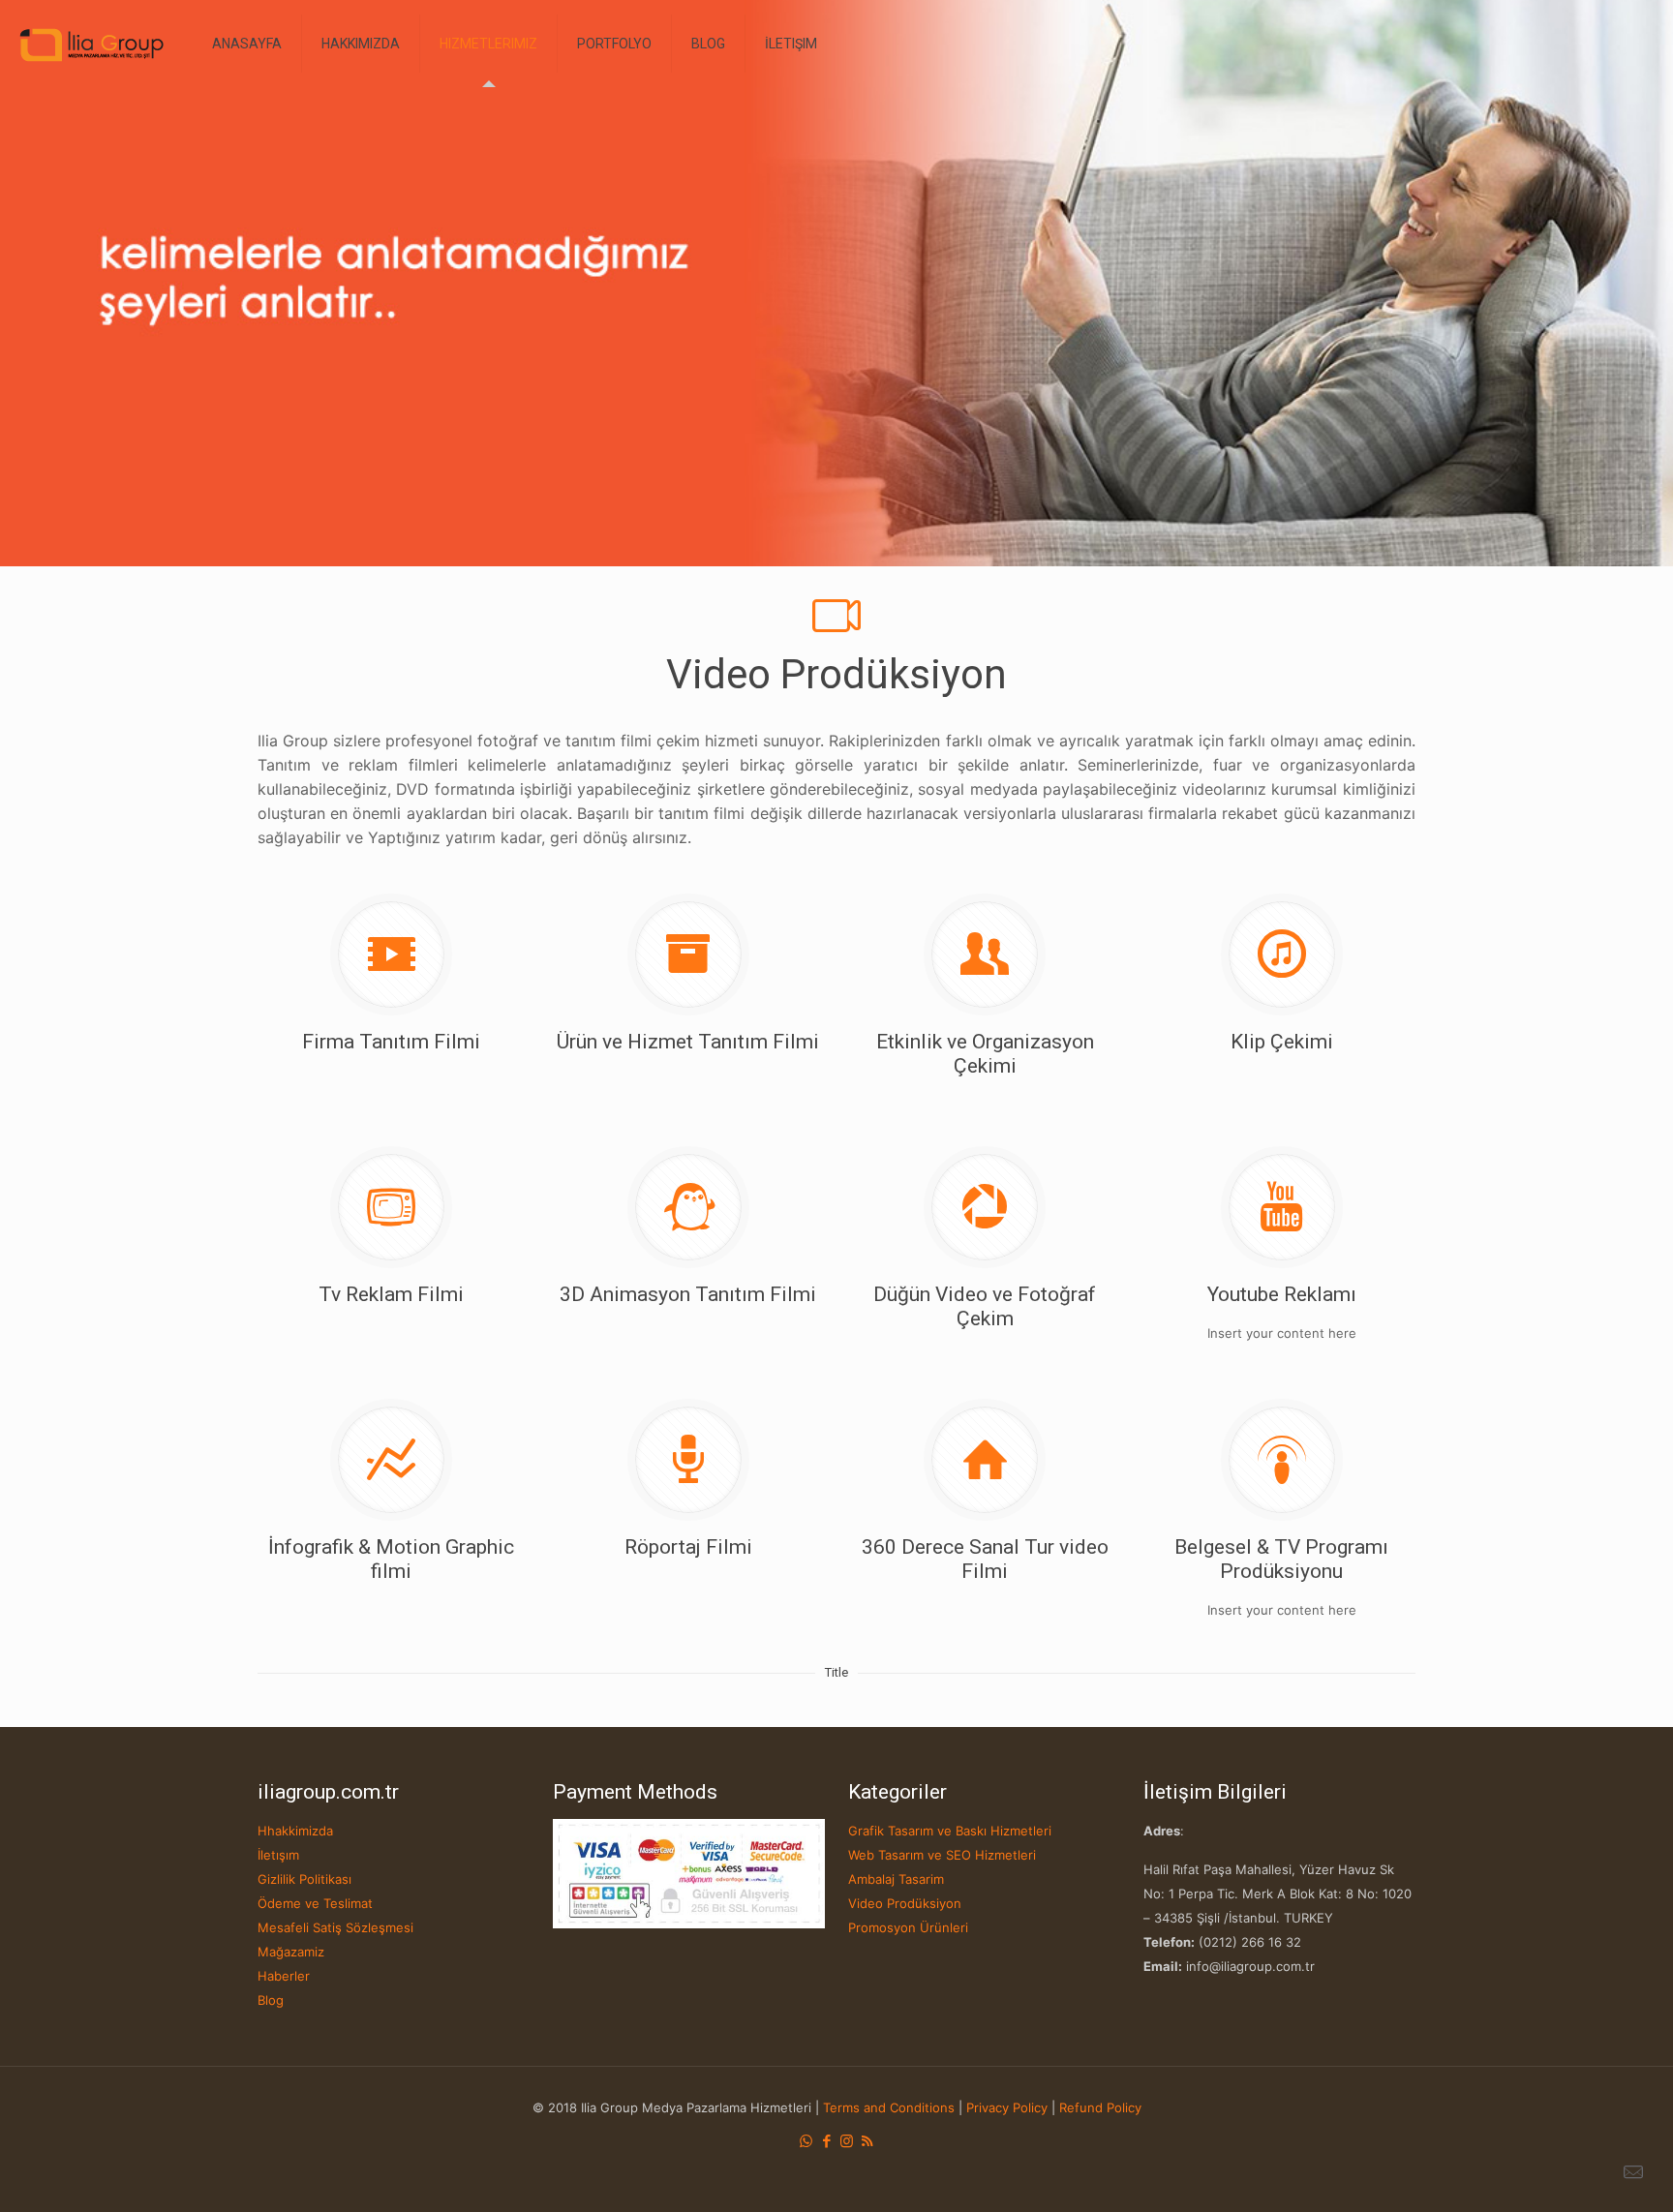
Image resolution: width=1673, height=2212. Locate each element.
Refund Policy (1100, 2107)
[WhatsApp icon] (806, 2141)
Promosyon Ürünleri (908, 1927)
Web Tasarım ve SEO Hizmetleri (942, 1855)
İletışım (278, 1855)
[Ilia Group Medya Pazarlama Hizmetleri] (91, 44)
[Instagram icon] (847, 2141)
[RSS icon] (867, 2141)
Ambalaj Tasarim (896, 1879)
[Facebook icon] (826, 2141)
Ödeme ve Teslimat (315, 1903)
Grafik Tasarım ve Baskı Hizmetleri (950, 1831)
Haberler (284, 1976)
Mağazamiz (291, 1952)
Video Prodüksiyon (905, 1903)
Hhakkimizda (295, 1831)
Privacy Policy (1007, 2107)
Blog (271, 2000)
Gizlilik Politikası (304, 1879)
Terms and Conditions (889, 2107)
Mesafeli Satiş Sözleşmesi (335, 1927)
